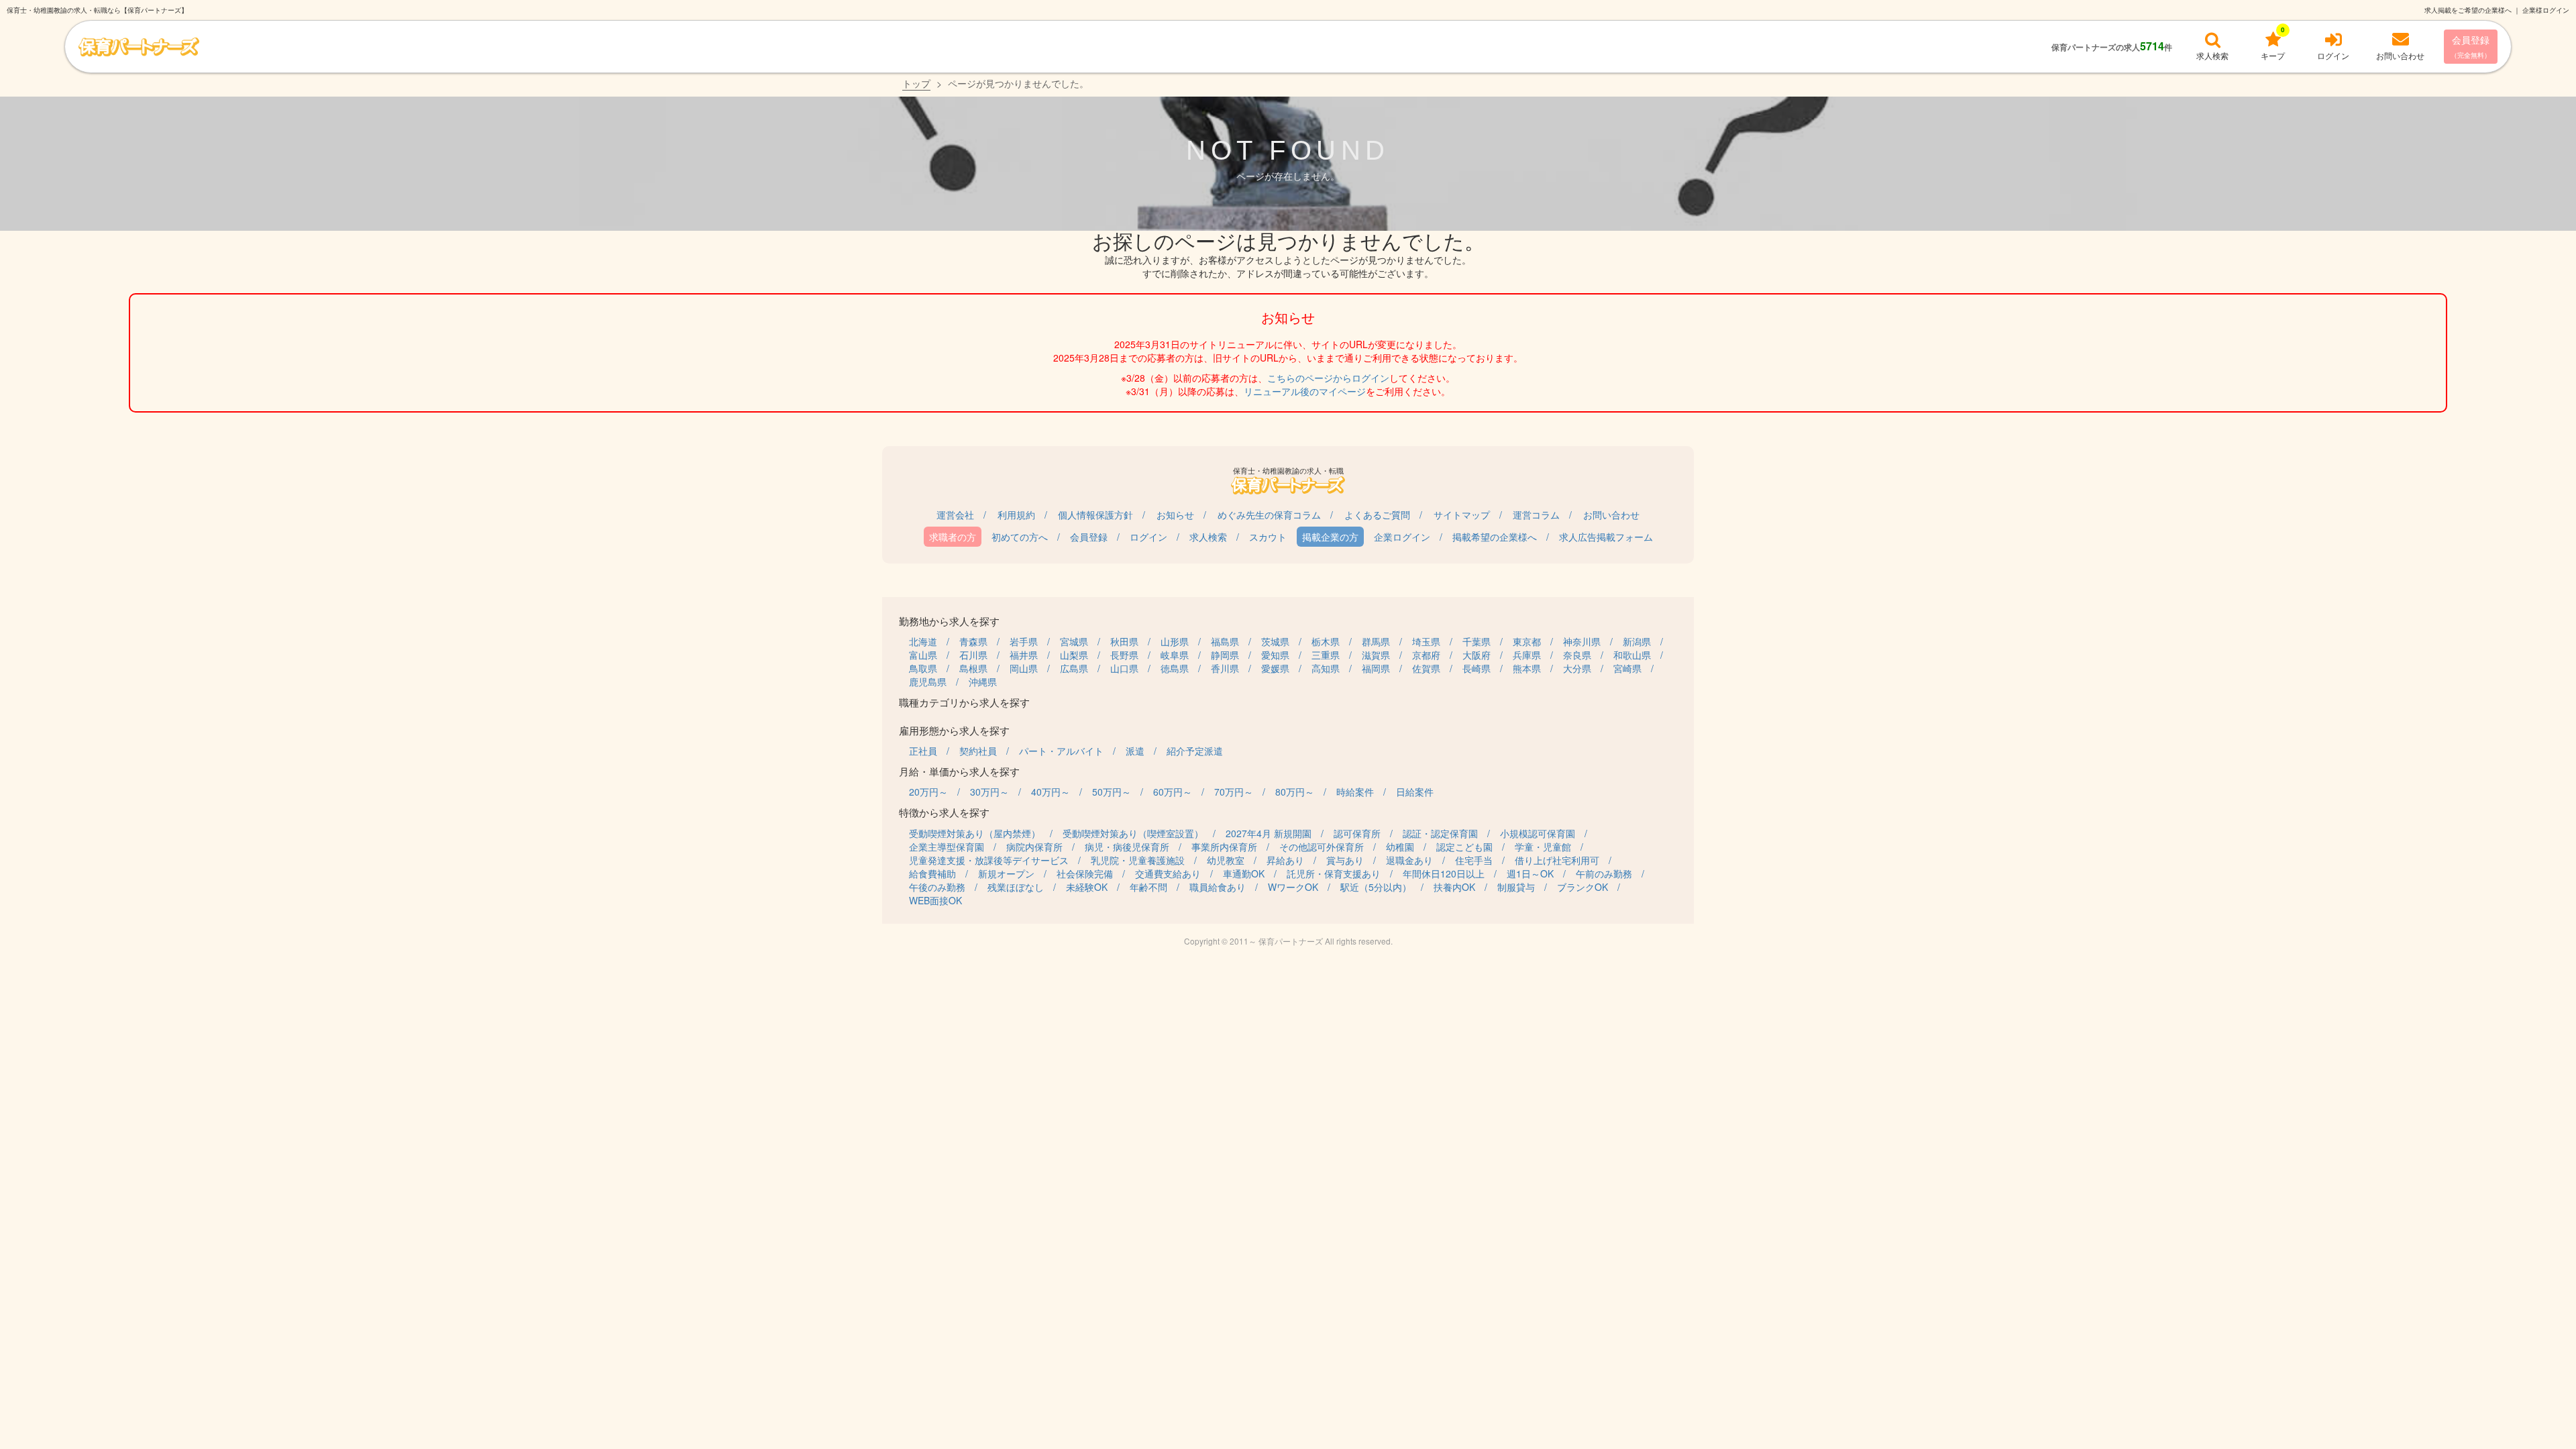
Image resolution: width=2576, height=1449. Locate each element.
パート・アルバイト (1061, 751)
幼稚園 (1400, 847)
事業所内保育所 (1224, 847)
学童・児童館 (1543, 847)
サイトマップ (1462, 515)
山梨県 (1074, 655)
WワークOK (1293, 887)
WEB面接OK (935, 900)
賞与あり (1345, 860)
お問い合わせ (1611, 515)
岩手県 (1024, 641)
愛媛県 (1275, 668)
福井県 (1024, 655)
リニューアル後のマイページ (1305, 391)
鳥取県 (923, 668)
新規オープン (1006, 873)
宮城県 (1074, 641)
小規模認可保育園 (1538, 833)
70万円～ (1234, 792)
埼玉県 (1426, 641)
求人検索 (1208, 537)
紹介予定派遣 (1195, 751)
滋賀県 (1376, 655)
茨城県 (1275, 641)
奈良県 (1577, 655)
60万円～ (1173, 792)
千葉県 (1477, 641)
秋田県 (1124, 641)
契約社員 (978, 751)
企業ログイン (1402, 537)
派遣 (1135, 751)
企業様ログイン (2546, 10)
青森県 (973, 641)
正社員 (923, 751)
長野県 (1124, 655)
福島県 (1225, 641)
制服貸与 (1516, 887)
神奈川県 (1582, 641)
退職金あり (1409, 860)
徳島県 (1175, 668)
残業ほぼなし (1016, 887)
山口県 (1124, 668)
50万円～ (1112, 792)
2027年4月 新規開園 (1269, 833)
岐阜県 (1175, 655)
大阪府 (1477, 655)
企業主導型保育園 (947, 847)
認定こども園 (1464, 847)
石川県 (973, 655)
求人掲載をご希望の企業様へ (2468, 10)
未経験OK (1087, 887)
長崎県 (1477, 668)
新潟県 (1637, 641)
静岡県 (1225, 655)
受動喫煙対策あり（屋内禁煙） (975, 833)
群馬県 (1376, 641)
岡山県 (1024, 668)
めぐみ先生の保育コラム (1269, 515)
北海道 (923, 641)
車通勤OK (1244, 873)
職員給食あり (1218, 887)
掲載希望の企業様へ (1495, 537)
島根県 (973, 668)
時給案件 (1355, 792)
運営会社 (955, 515)
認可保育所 (1357, 833)
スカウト (1268, 537)
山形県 (1175, 641)
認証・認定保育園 (1440, 833)
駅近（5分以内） (1376, 887)
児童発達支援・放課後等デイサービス (989, 860)
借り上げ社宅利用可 (1557, 860)
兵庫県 (1527, 655)
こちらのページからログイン (1328, 378)
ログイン (1148, 537)
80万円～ (1295, 792)
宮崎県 (1627, 668)
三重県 (1326, 655)
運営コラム (1536, 515)
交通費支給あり (1168, 873)
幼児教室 (1226, 860)
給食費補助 (932, 873)
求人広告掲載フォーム (1606, 537)
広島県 (1074, 668)
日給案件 (1415, 792)
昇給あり (1285, 860)
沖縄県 (983, 682)
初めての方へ (1020, 537)
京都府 (1426, 655)
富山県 (923, 655)
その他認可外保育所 (1322, 847)
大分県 (1577, 668)
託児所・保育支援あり (1334, 873)
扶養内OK (1454, 887)
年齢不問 (1148, 887)
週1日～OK (1530, 873)
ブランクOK (1582, 887)
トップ (916, 83)
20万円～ (928, 792)
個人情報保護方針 (1095, 515)
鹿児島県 (928, 682)
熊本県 (1527, 668)
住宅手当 (1474, 860)
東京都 (1527, 641)
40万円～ (1051, 792)
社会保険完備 (1085, 873)
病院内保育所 (1034, 847)
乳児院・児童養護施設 (1138, 860)
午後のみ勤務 (937, 887)
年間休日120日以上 (1444, 873)
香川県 (1225, 668)
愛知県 (1275, 655)
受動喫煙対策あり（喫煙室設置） (1133, 833)
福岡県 (1376, 668)
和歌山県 (1632, 655)
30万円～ (989, 792)
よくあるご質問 (1377, 515)
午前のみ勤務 (1604, 873)
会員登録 (2471, 46)
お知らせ (1175, 515)
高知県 (1326, 668)
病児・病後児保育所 (1127, 847)
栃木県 (1326, 641)
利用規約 (1016, 515)
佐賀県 (1426, 668)
